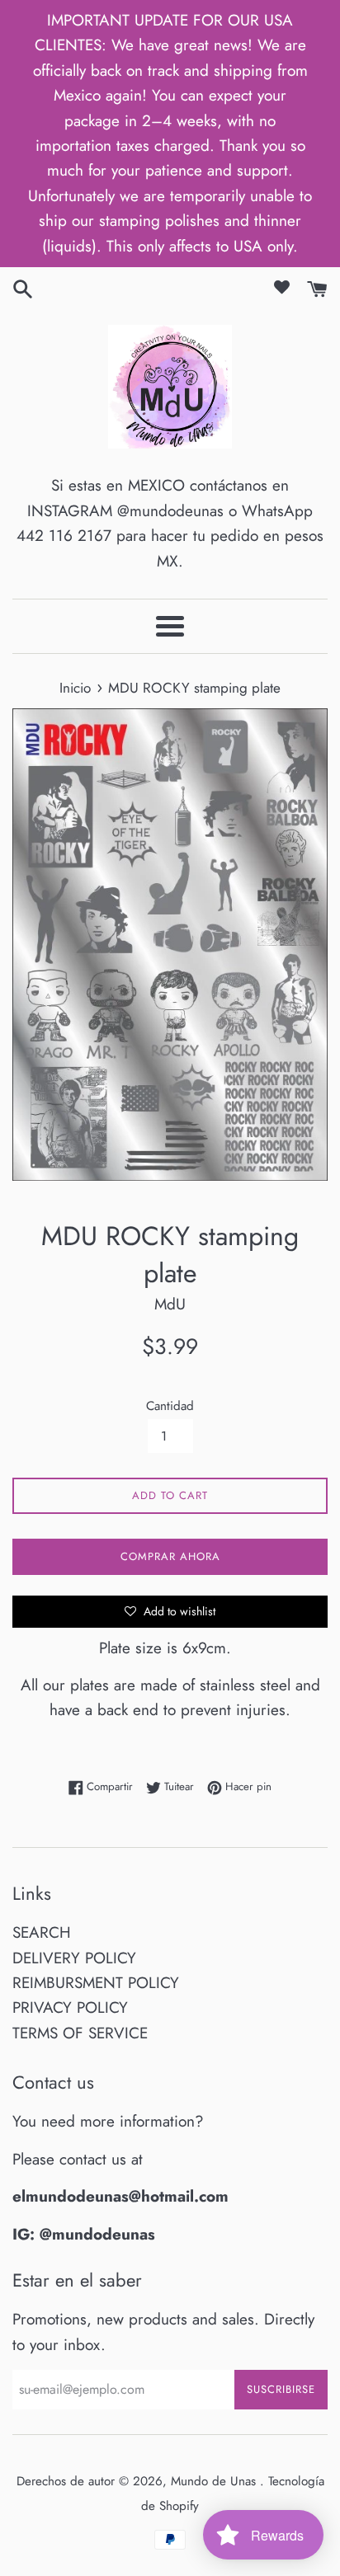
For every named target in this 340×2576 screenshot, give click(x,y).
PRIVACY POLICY (70, 2007)
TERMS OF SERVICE (80, 2033)
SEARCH (42, 1932)
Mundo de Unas (215, 2481)
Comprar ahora (170, 1556)
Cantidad (170, 1406)
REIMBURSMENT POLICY (96, 1983)
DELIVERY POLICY (74, 1958)
